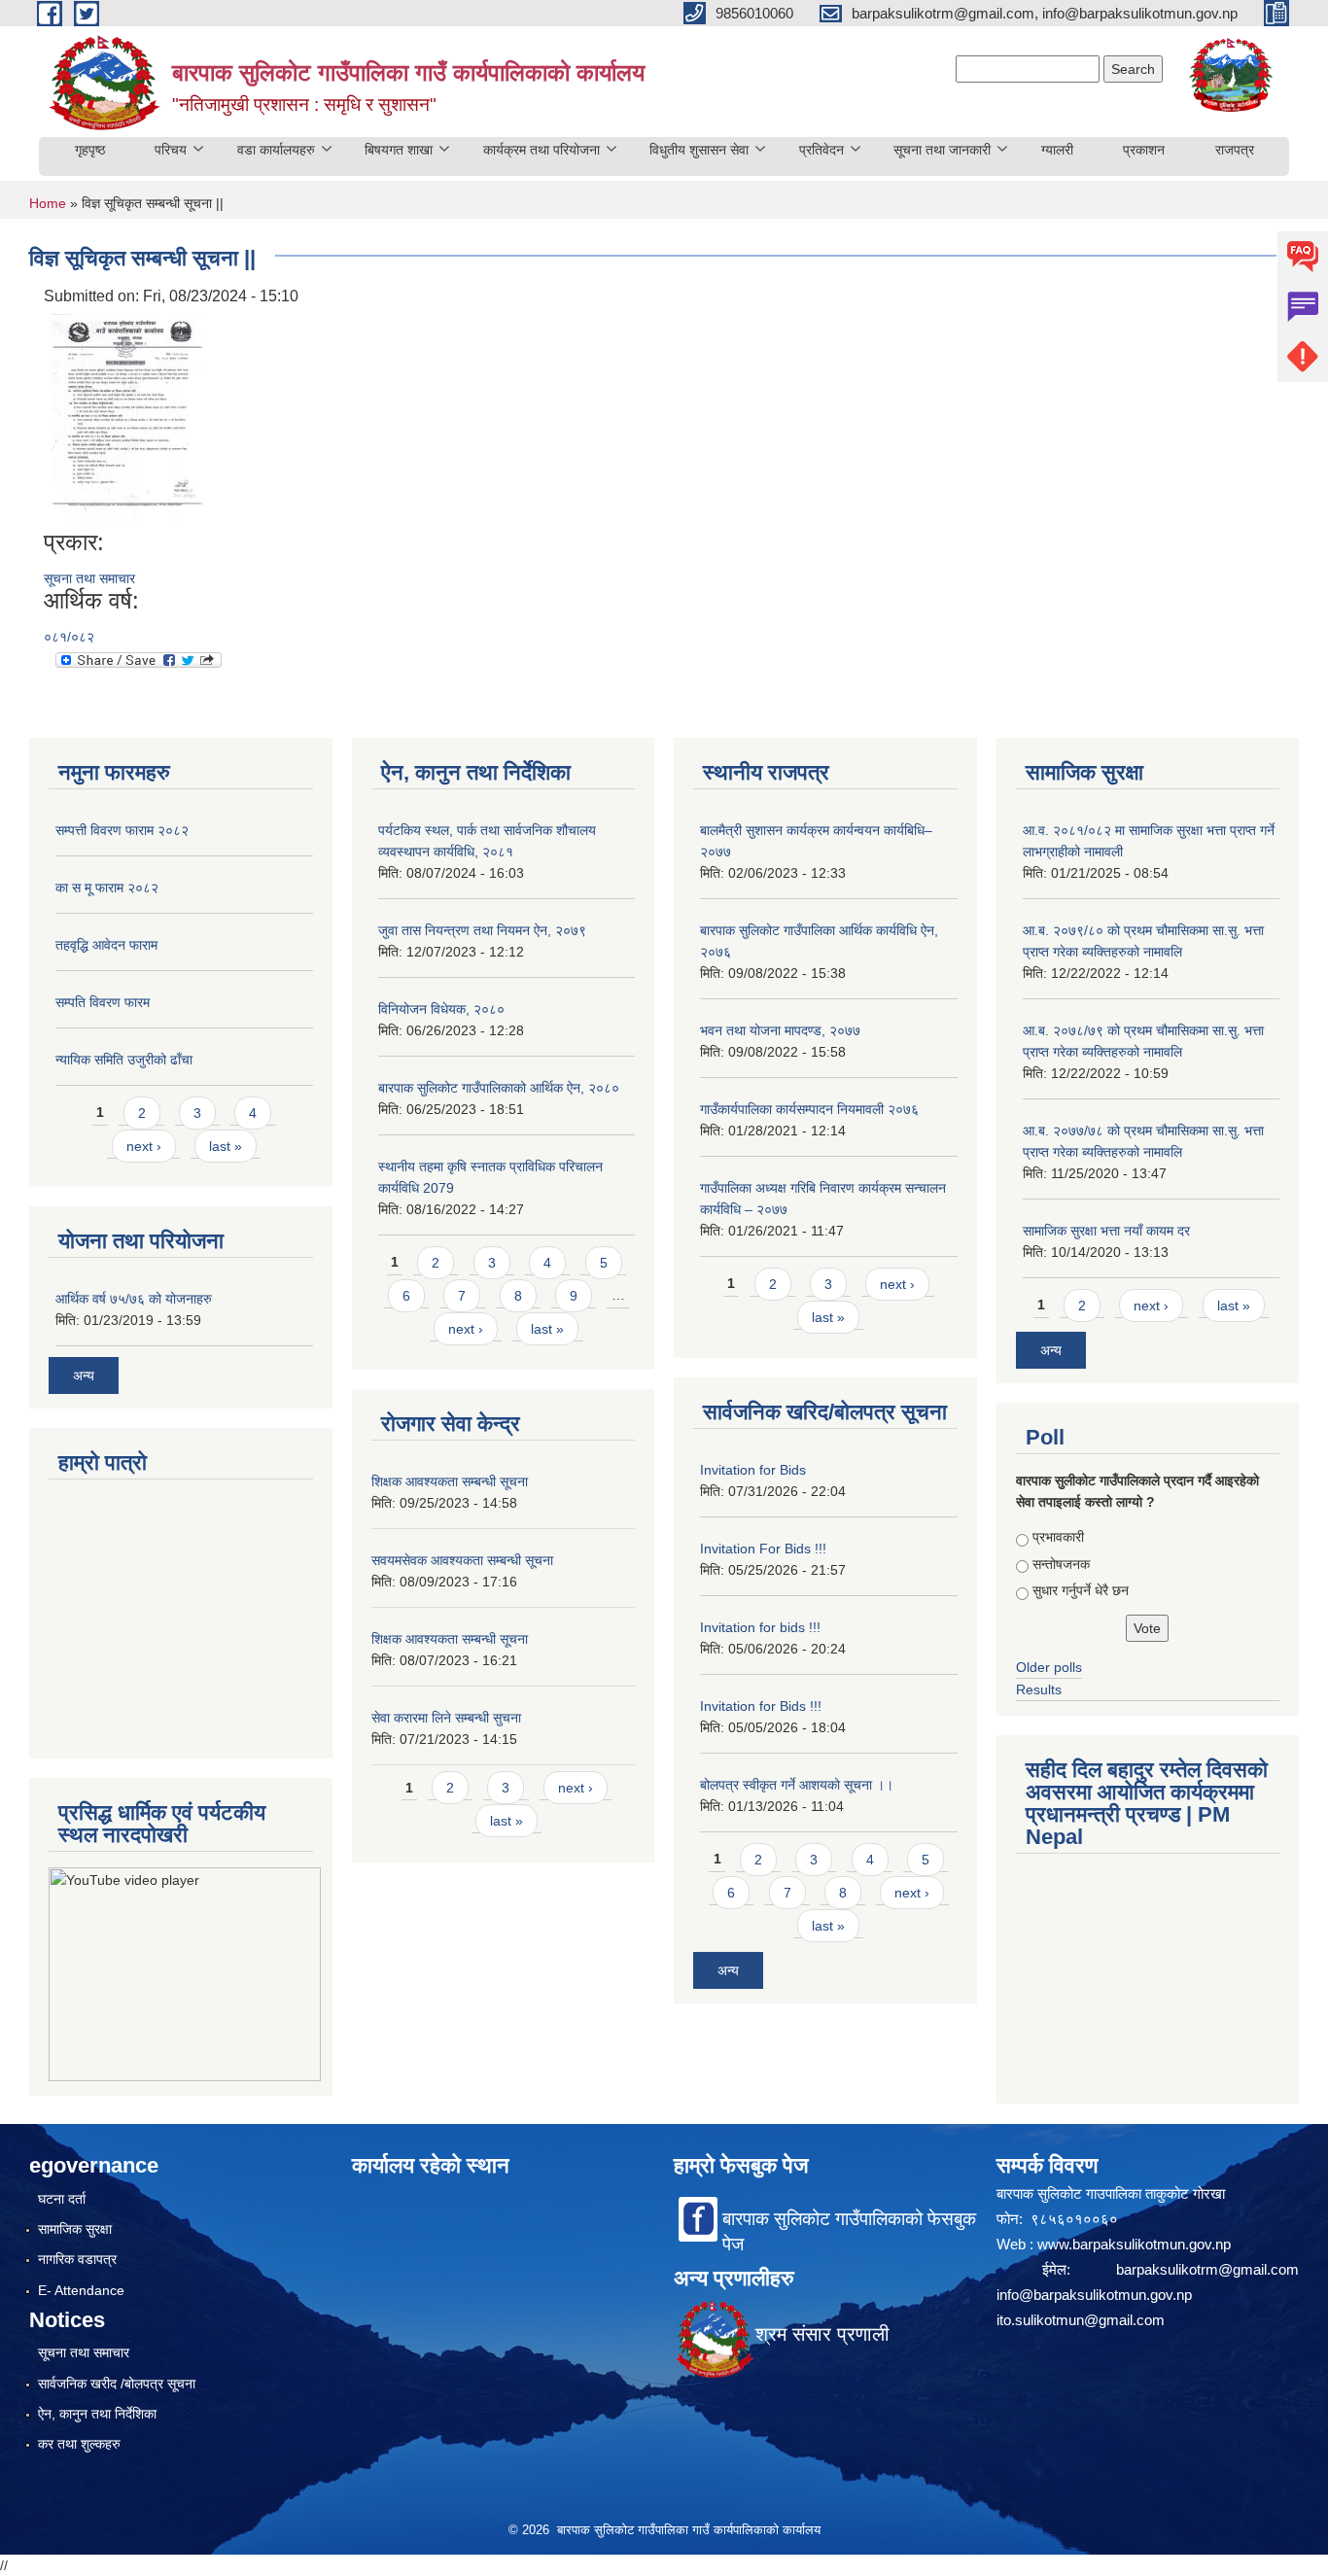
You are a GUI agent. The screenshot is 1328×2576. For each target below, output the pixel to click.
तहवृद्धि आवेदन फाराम (106, 945)
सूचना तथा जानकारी (942, 150)
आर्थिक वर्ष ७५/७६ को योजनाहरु (134, 1299)
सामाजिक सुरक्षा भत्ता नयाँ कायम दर (1106, 1231)
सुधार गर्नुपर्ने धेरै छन (1081, 1590)
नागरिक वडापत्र (77, 2259)
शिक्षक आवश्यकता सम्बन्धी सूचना (450, 1481)
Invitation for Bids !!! (761, 1706)
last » (226, 1146)
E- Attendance (81, 2290)
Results (1039, 1689)
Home (48, 203)
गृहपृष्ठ (90, 150)
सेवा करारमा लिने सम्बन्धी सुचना (446, 1718)
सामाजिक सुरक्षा (75, 2229)
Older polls (1049, 1667)
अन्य (84, 1375)
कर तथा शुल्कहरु (79, 2444)
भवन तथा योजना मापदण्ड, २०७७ (780, 1030)
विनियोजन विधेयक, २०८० (441, 1009)
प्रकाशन (1144, 150)
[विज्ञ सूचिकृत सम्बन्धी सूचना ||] (126, 418)
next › (144, 1146)
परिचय (171, 150)
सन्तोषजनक (1061, 1564)
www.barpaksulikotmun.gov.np (1136, 2244)
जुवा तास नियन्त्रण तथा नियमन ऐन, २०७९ (482, 930)
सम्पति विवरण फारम (103, 1002)
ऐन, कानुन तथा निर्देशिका (97, 2414)
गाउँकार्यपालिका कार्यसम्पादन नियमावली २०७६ (809, 1109)
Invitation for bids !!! (760, 1627)
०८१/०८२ (69, 637)
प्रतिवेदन (821, 150)
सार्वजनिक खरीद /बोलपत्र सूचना (117, 2384)
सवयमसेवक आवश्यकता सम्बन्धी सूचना (462, 1560)
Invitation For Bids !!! (763, 1549)
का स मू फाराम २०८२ (107, 888)
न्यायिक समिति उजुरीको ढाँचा (124, 1060)
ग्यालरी (1057, 150)
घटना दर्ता (62, 2199)
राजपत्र (1235, 150)
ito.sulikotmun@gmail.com (1081, 2320)
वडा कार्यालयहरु (276, 150)
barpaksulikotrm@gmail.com (1207, 2269)
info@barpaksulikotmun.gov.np (1094, 2295)
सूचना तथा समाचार (89, 578)
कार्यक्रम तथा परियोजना (542, 150)
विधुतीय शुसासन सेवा (699, 150)
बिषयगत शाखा (399, 150)
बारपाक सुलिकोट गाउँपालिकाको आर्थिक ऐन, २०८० (499, 1088)
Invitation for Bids (753, 1470)
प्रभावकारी (1058, 1537)
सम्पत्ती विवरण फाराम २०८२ (122, 830)
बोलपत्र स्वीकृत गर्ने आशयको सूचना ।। (797, 1785)
